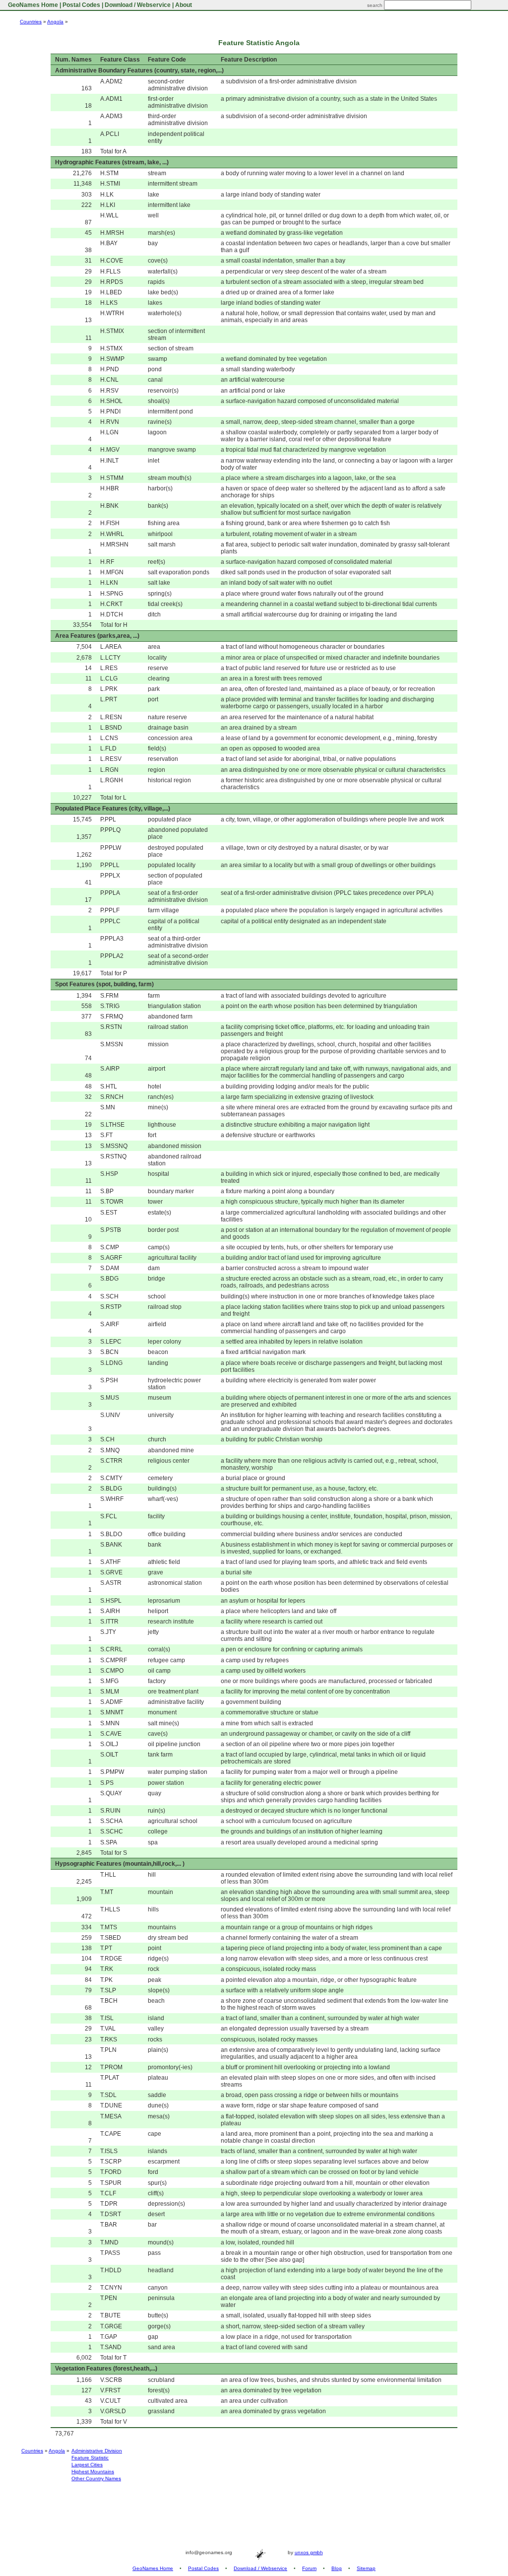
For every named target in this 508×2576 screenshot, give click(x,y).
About (184, 5)
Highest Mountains (93, 2472)
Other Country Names (96, 2478)
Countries (31, 22)
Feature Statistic (90, 2458)
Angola (55, 22)
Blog (337, 2568)
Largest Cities (87, 2465)
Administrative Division (97, 2451)
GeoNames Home (32, 5)
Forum (309, 2568)
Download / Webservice (138, 5)
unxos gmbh (309, 2552)
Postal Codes (81, 5)
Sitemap (366, 2568)
